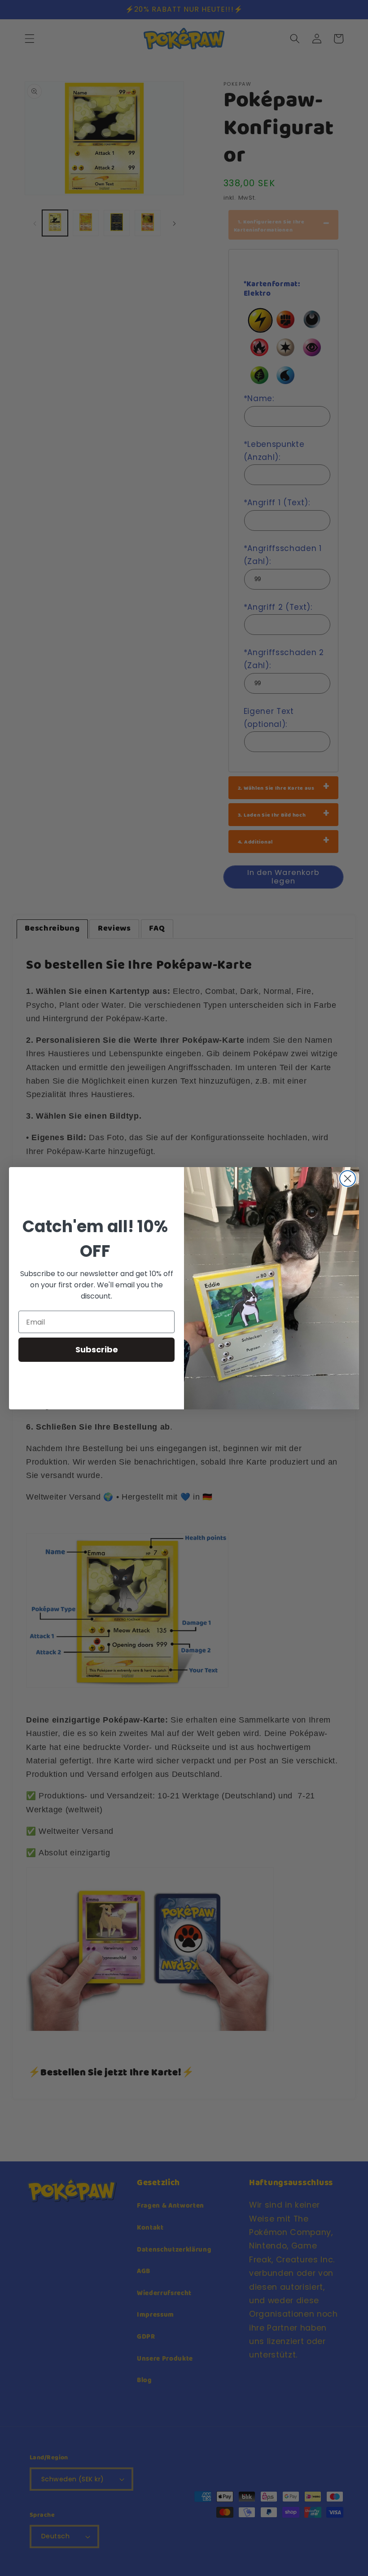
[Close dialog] (348, 1179)
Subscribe (97, 1349)
